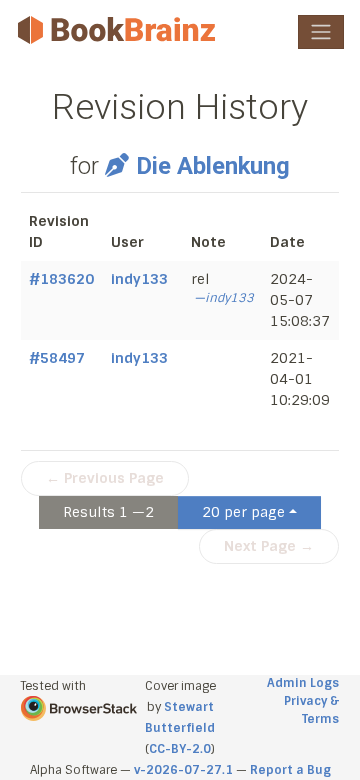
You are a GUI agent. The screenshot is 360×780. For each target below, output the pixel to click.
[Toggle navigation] (321, 32)
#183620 (61, 279)
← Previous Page (105, 478)
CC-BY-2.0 (180, 749)
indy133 (139, 279)
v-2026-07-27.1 (183, 770)
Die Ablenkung (213, 166)
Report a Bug (290, 770)
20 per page (243, 512)
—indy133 (224, 298)
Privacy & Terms (311, 710)
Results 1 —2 (108, 512)
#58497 (57, 358)
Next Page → (269, 546)
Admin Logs (303, 683)
